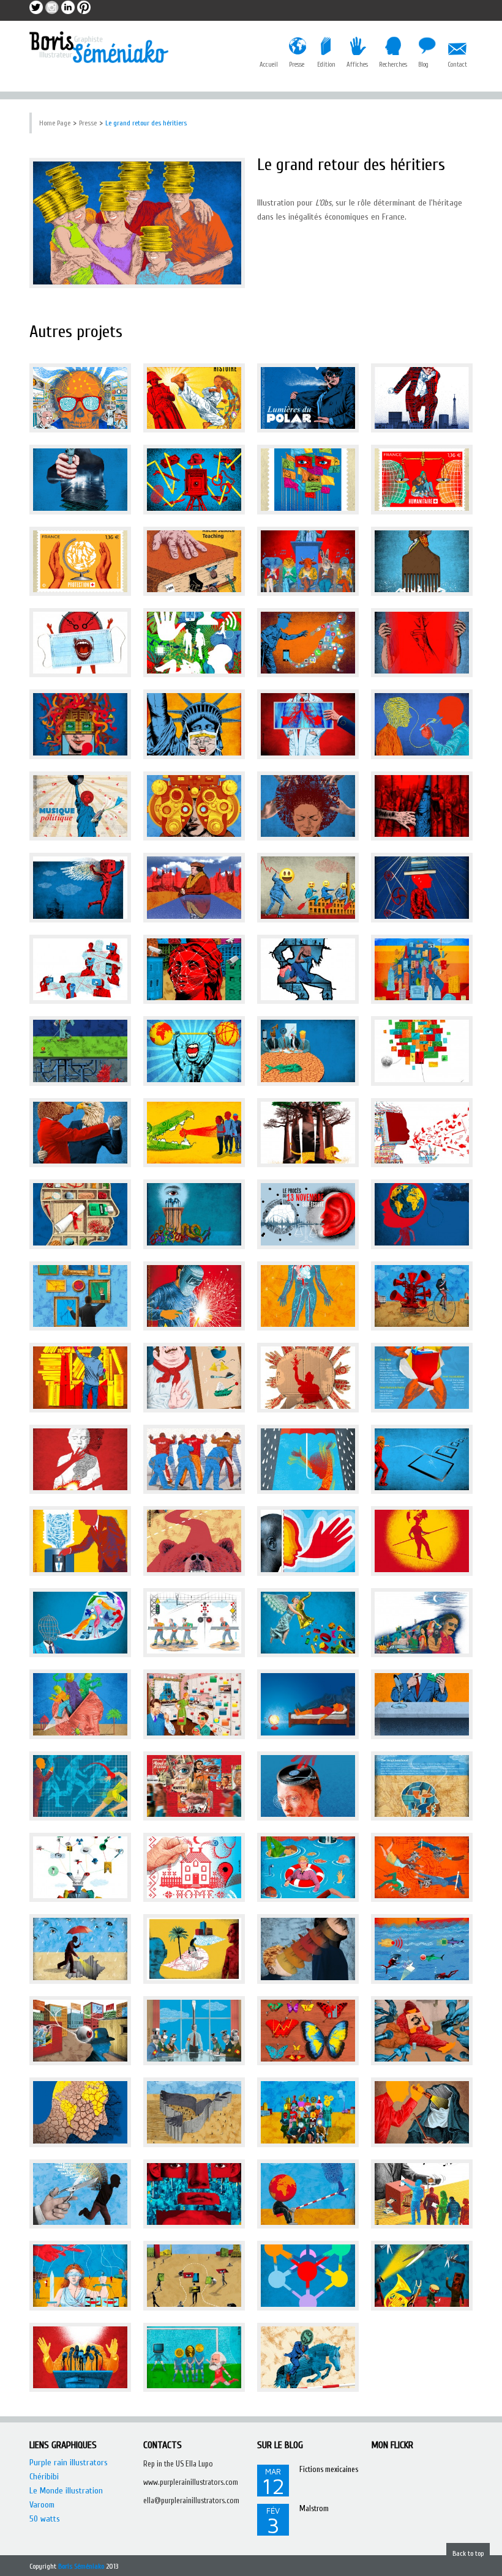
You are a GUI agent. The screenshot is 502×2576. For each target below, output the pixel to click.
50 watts (45, 2519)
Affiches (357, 65)
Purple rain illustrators (69, 2463)
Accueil (269, 65)
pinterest (84, 7)
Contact (457, 65)
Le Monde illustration (66, 2491)
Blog (423, 65)
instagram (52, 7)
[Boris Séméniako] (99, 47)
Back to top (468, 2553)
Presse (297, 65)
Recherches (393, 65)
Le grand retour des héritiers (146, 123)
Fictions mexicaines (329, 2469)
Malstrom (314, 2508)
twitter (36, 7)
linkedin (68, 7)
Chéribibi (44, 2477)
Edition (326, 65)
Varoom (42, 2505)
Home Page (55, 123)
